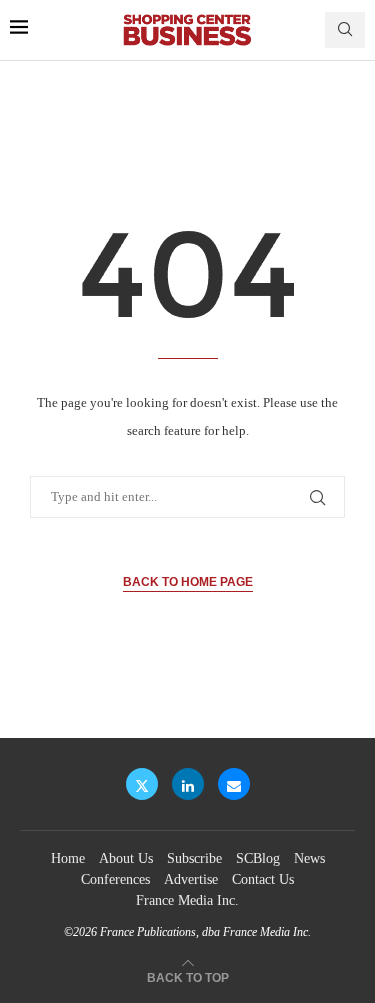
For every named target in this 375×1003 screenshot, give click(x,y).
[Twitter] (142, 784)
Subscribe (194, 858)
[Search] (345, 30)
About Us (126, 858)
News (309, 858)
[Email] (234, 784)
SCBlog (258, 858)
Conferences (115, 879)
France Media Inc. (187, 900)
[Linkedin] (188, 784)
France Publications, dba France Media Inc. (205, 932)
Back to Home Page (188, 582)
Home (68, 858)
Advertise (191, 879)
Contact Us (263, 879)
